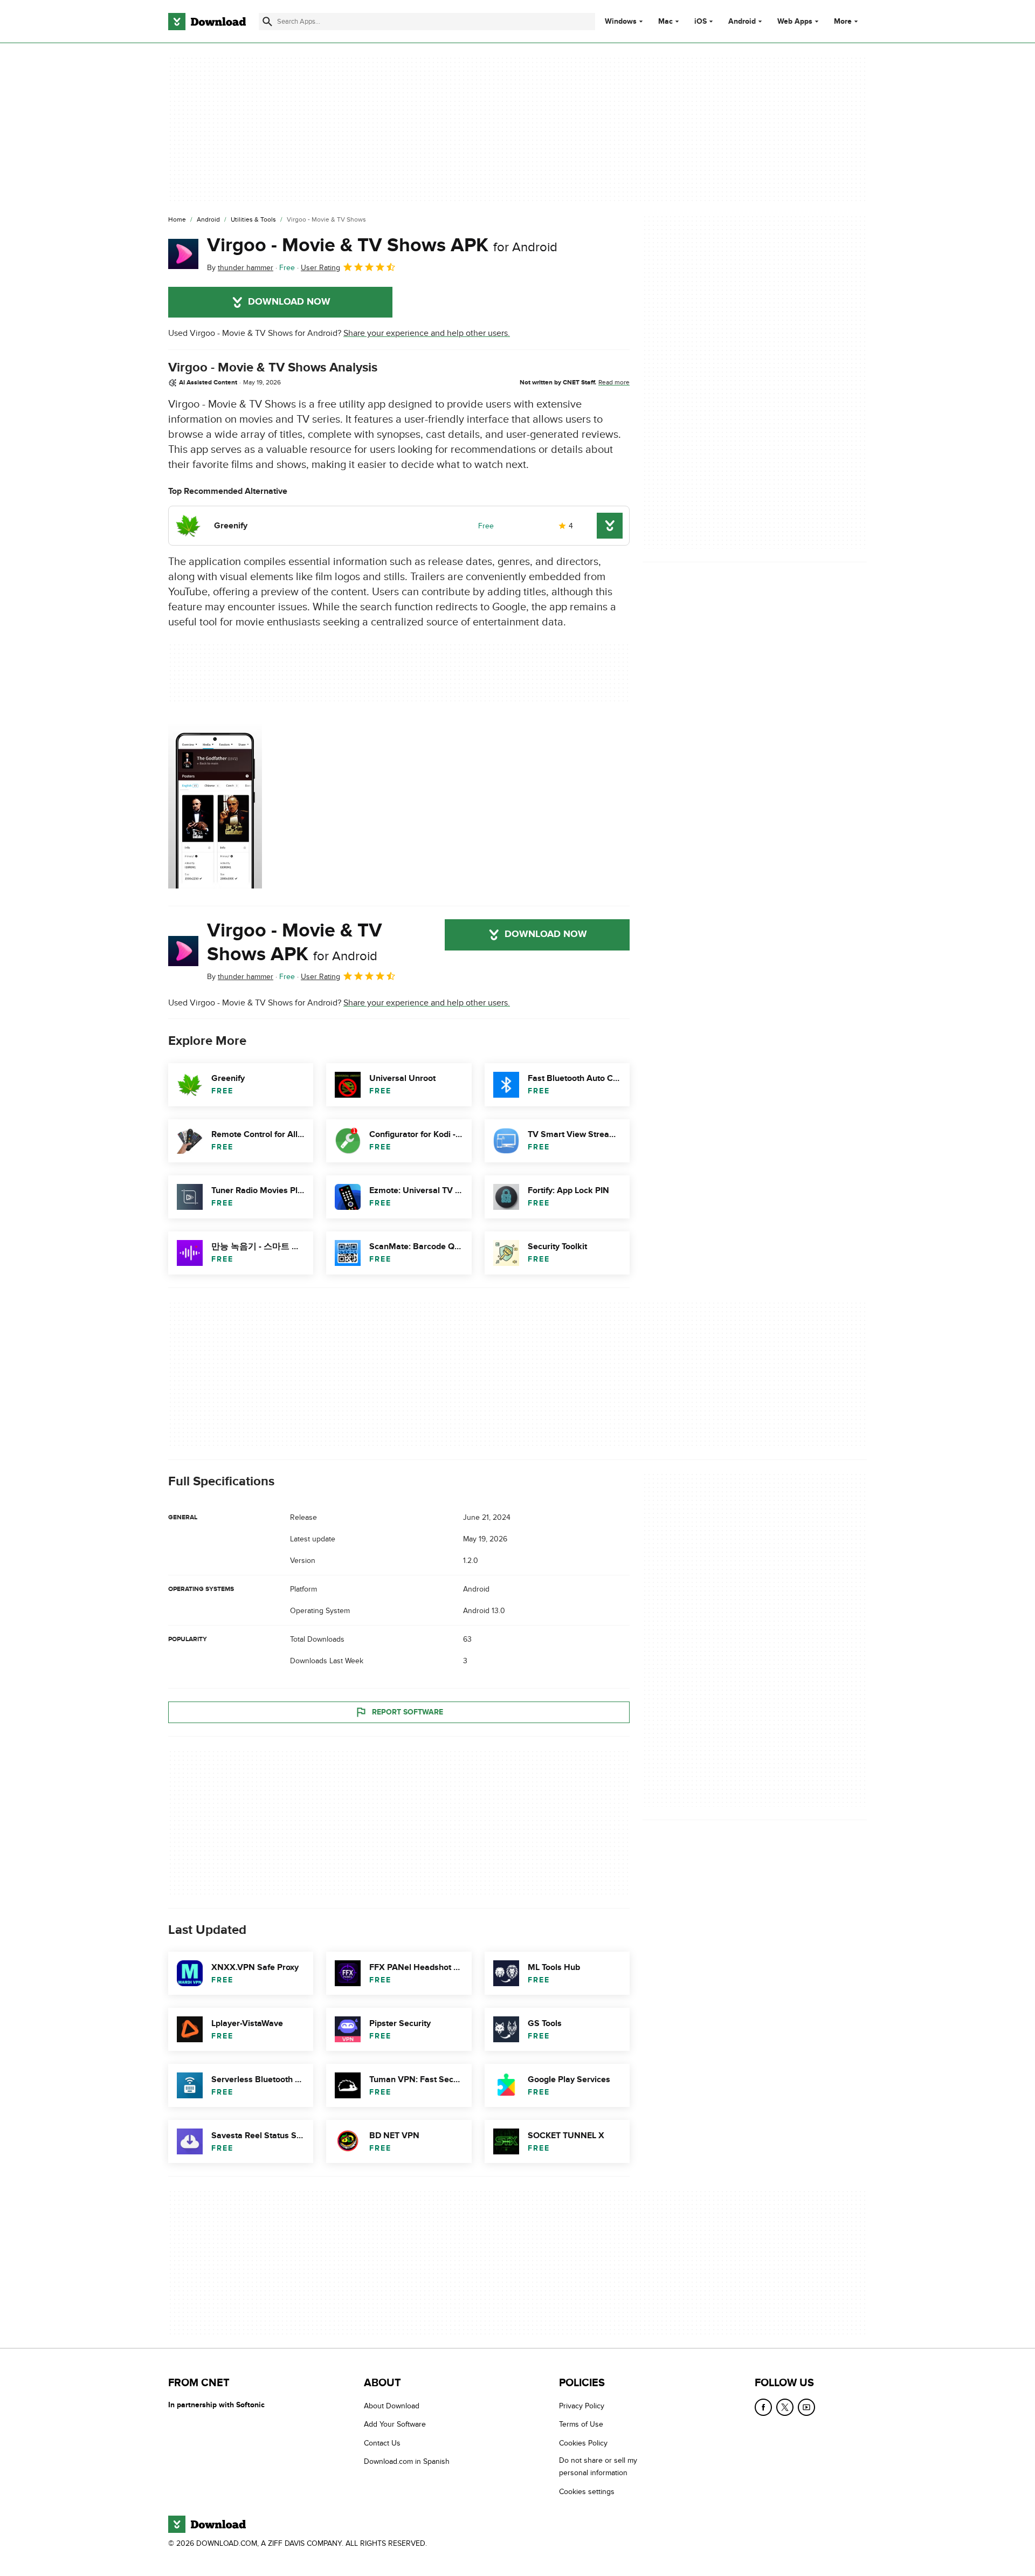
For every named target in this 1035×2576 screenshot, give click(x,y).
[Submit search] (267, 22)
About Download (392, 2406)
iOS (701, 22)
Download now (289, 302)
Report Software (408, 1712)
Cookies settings (587, 2492)
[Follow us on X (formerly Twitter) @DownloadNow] (785, 2407)
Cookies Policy (583, 2443)
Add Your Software (395, 2424)
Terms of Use (581, 2424)
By (240, 268)
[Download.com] (207, 22)
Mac (665, 22)
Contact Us (382, 2443)
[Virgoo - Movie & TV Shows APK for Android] (183, 254)
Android (742, 22)
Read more (614, 382)
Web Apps (795, 22)
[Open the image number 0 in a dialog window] (215, 805)
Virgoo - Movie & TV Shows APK (382, 245)
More (843, 21)
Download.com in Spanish (407, 2461)
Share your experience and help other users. (427, 333)
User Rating (320, 268)
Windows (621, 22)
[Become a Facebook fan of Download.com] (763, 2407)
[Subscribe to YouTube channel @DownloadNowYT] (806, 2407)
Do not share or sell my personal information (598, 2467)
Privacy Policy (582, 2406)
